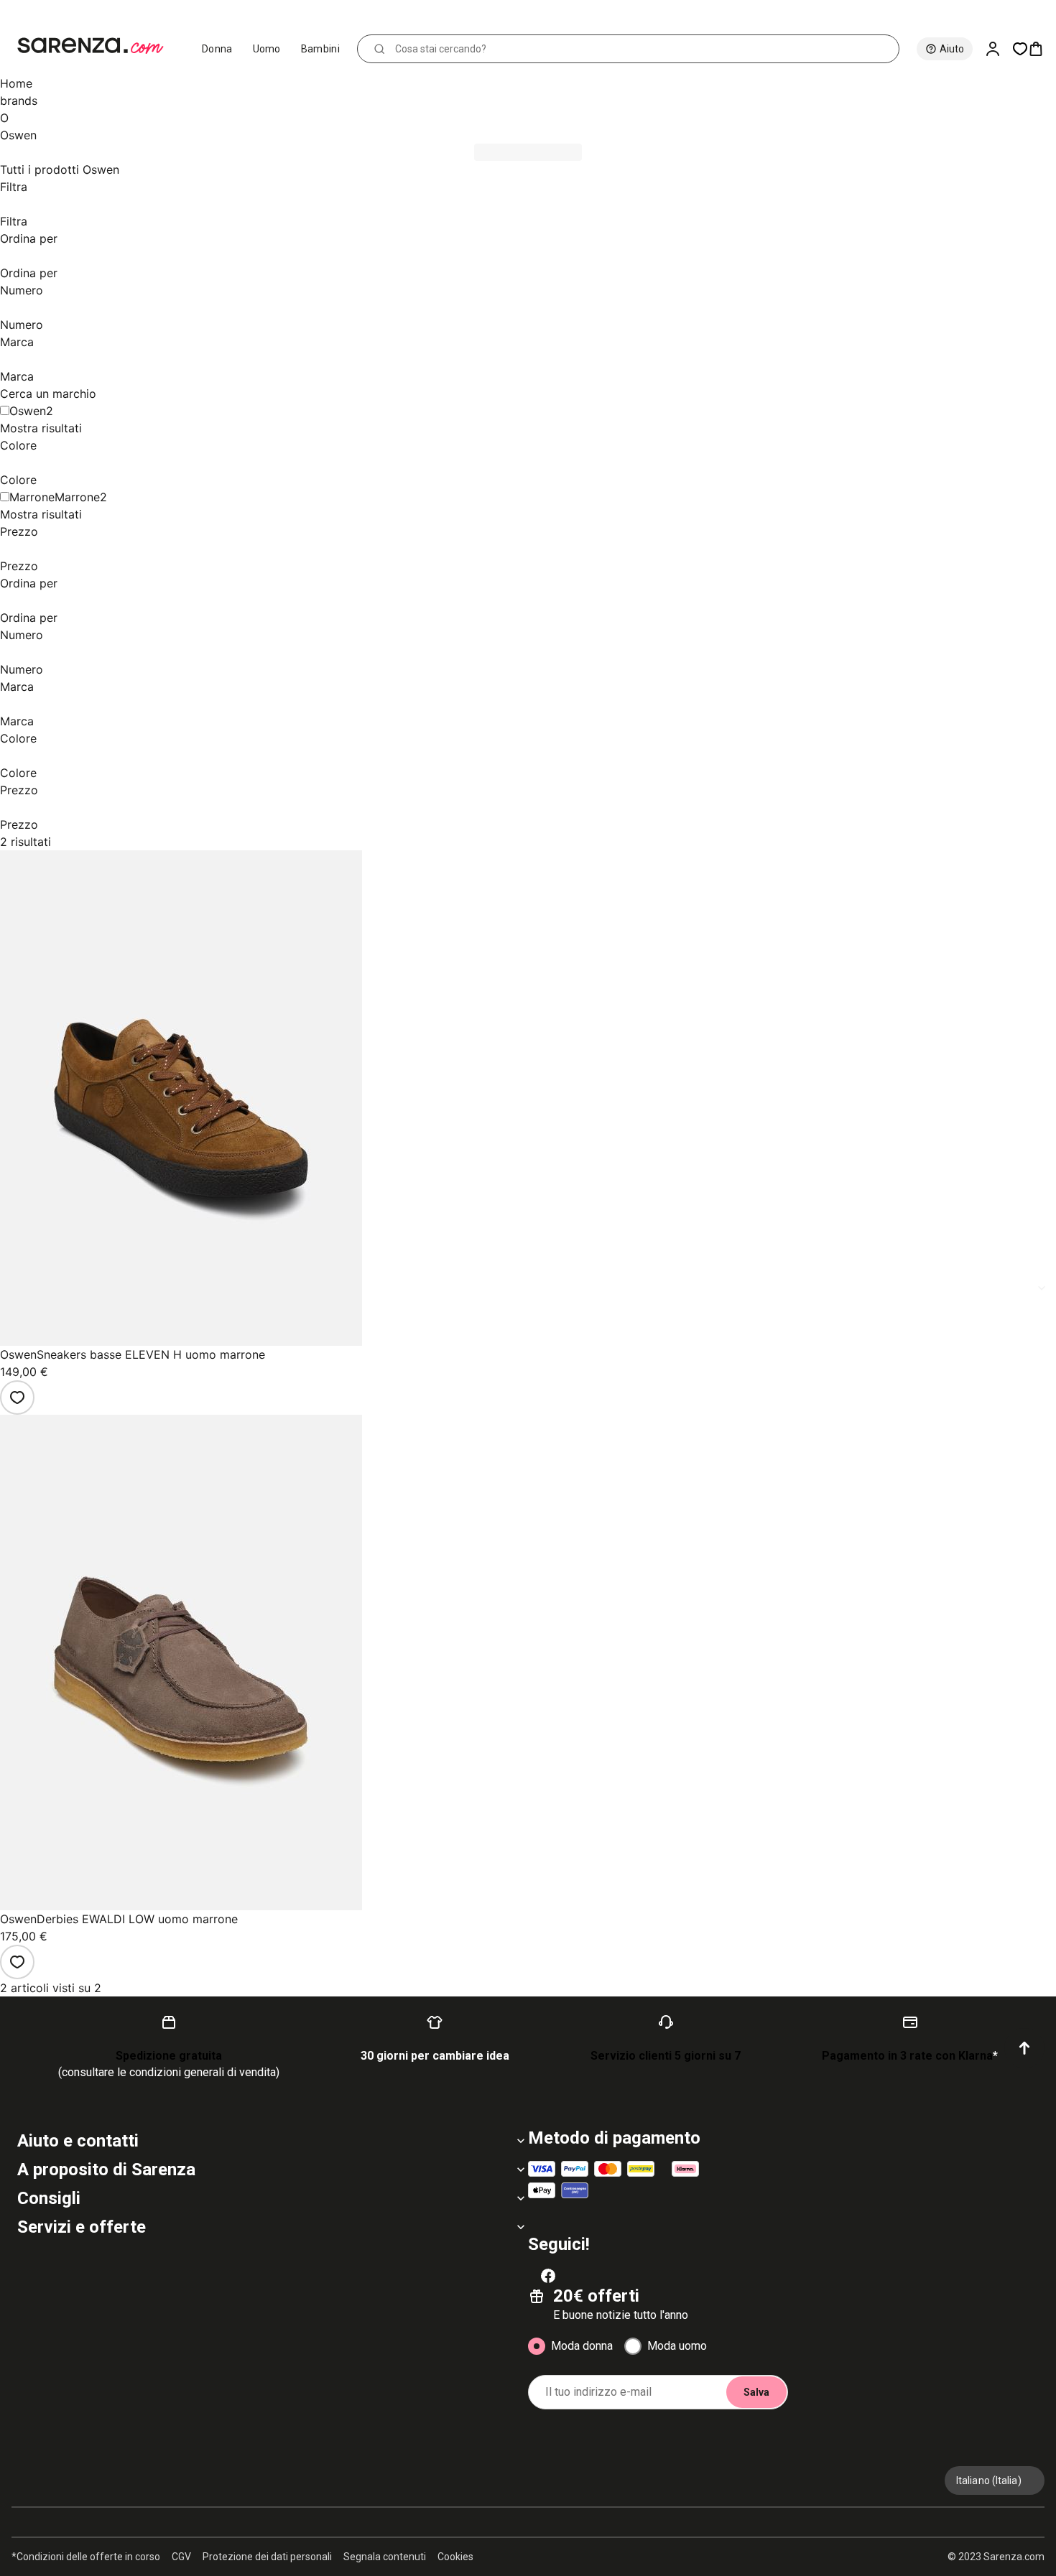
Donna (217, 49)
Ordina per (29, 238)
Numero (22, 290)
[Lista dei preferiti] (1020, 49)
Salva (756, 2392)
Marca (17, 342)
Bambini (320, 49)
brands (19, 101)
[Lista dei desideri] (17, 1398)
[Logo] (97, 46)
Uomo (267, 49)
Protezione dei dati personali (267, 2557)
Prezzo (19, 531)
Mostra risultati (41, 428)
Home (16, 83)
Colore (18, 445)
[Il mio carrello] (1042, 49)
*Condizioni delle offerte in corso (86, 2557)
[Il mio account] (999, 49)
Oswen (28, 411)
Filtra (14, 187)
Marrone (77, 497)
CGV (181, 2557)
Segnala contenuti (385, 2557)
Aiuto (952, 49)
